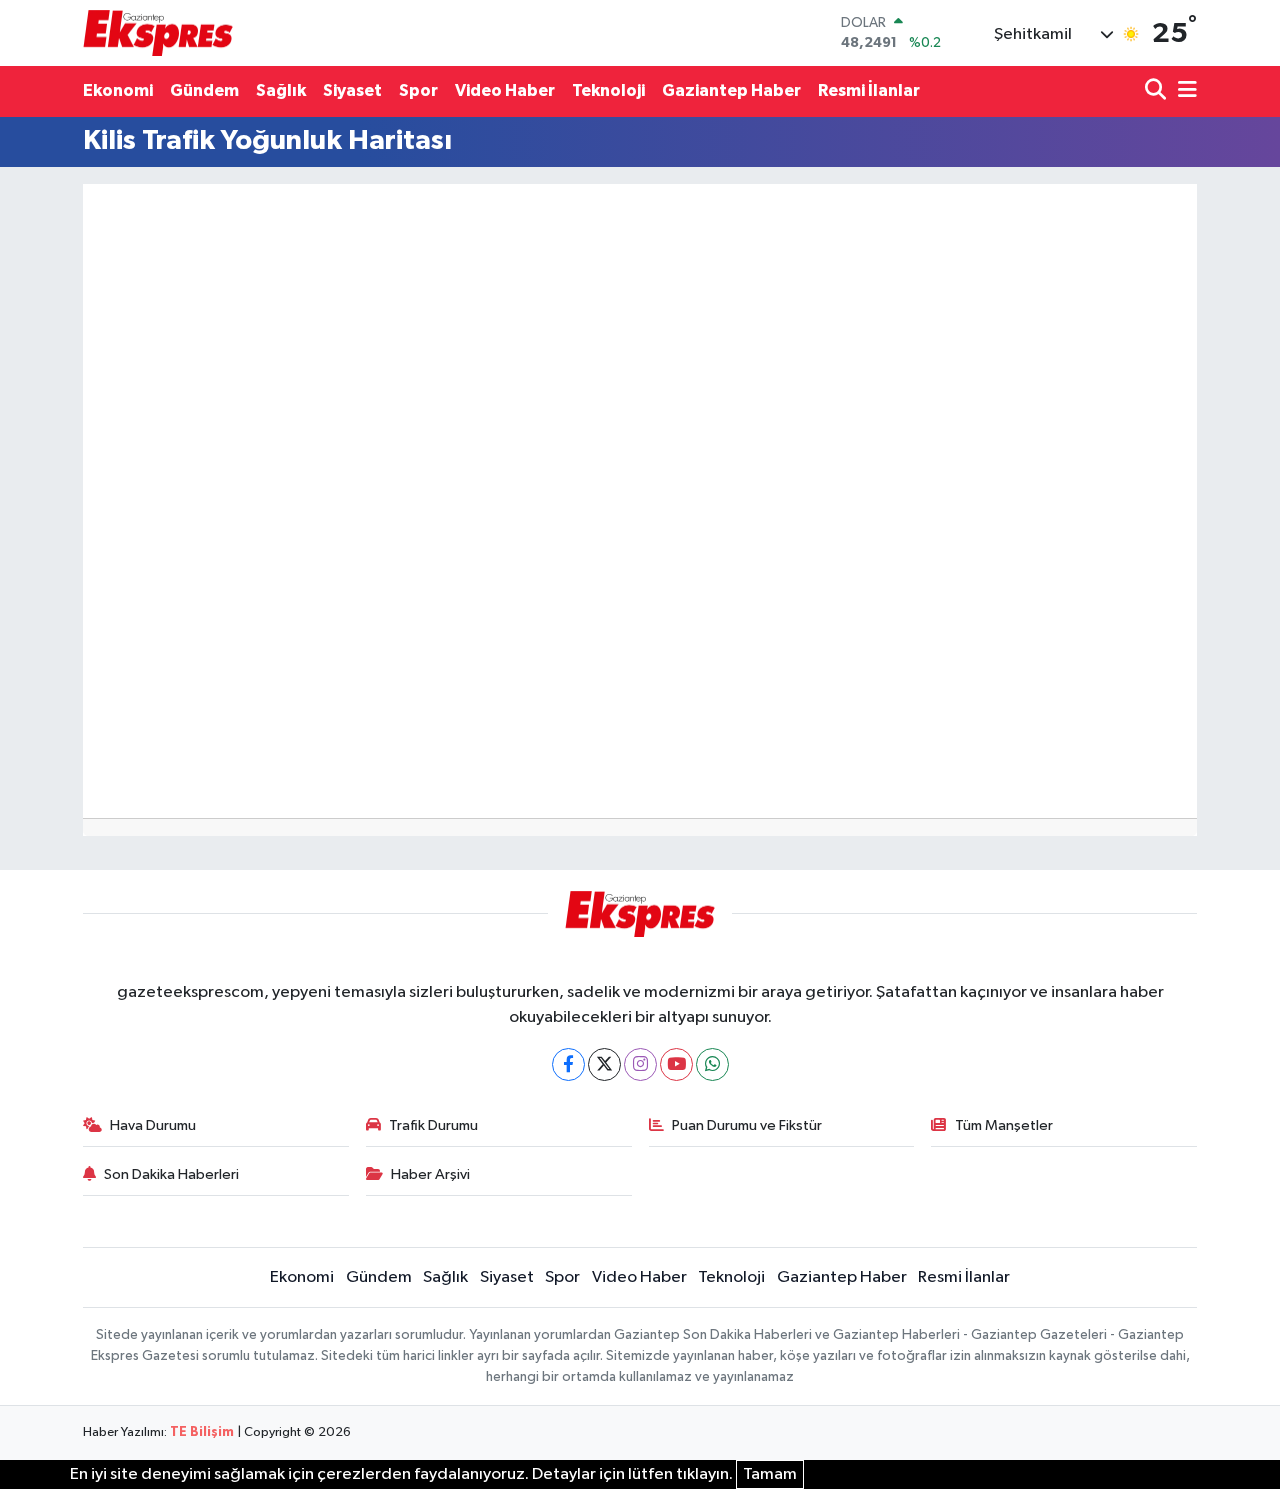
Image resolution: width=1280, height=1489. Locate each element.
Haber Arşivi (430, 1174)
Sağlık (281, 90)
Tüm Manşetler (1004, 1125)
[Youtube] (676, 1064)
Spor (418, 90)
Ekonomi (118, 90)
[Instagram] (640, 1064)
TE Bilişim (202, 1432)
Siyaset (352, 90)
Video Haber (505, 90)
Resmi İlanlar (869, 90)
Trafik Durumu (433, 1125)
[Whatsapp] (712, 1064)
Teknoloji (608, 90)
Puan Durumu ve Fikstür (747, 1125)
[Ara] (1157, 91)
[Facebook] (568, 1064)
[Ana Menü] (1184, 91)
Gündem (204, 90)
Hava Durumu (153, 1125)
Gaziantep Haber (731, 90)
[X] (604, 1064)
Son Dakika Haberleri (171, 1174)
